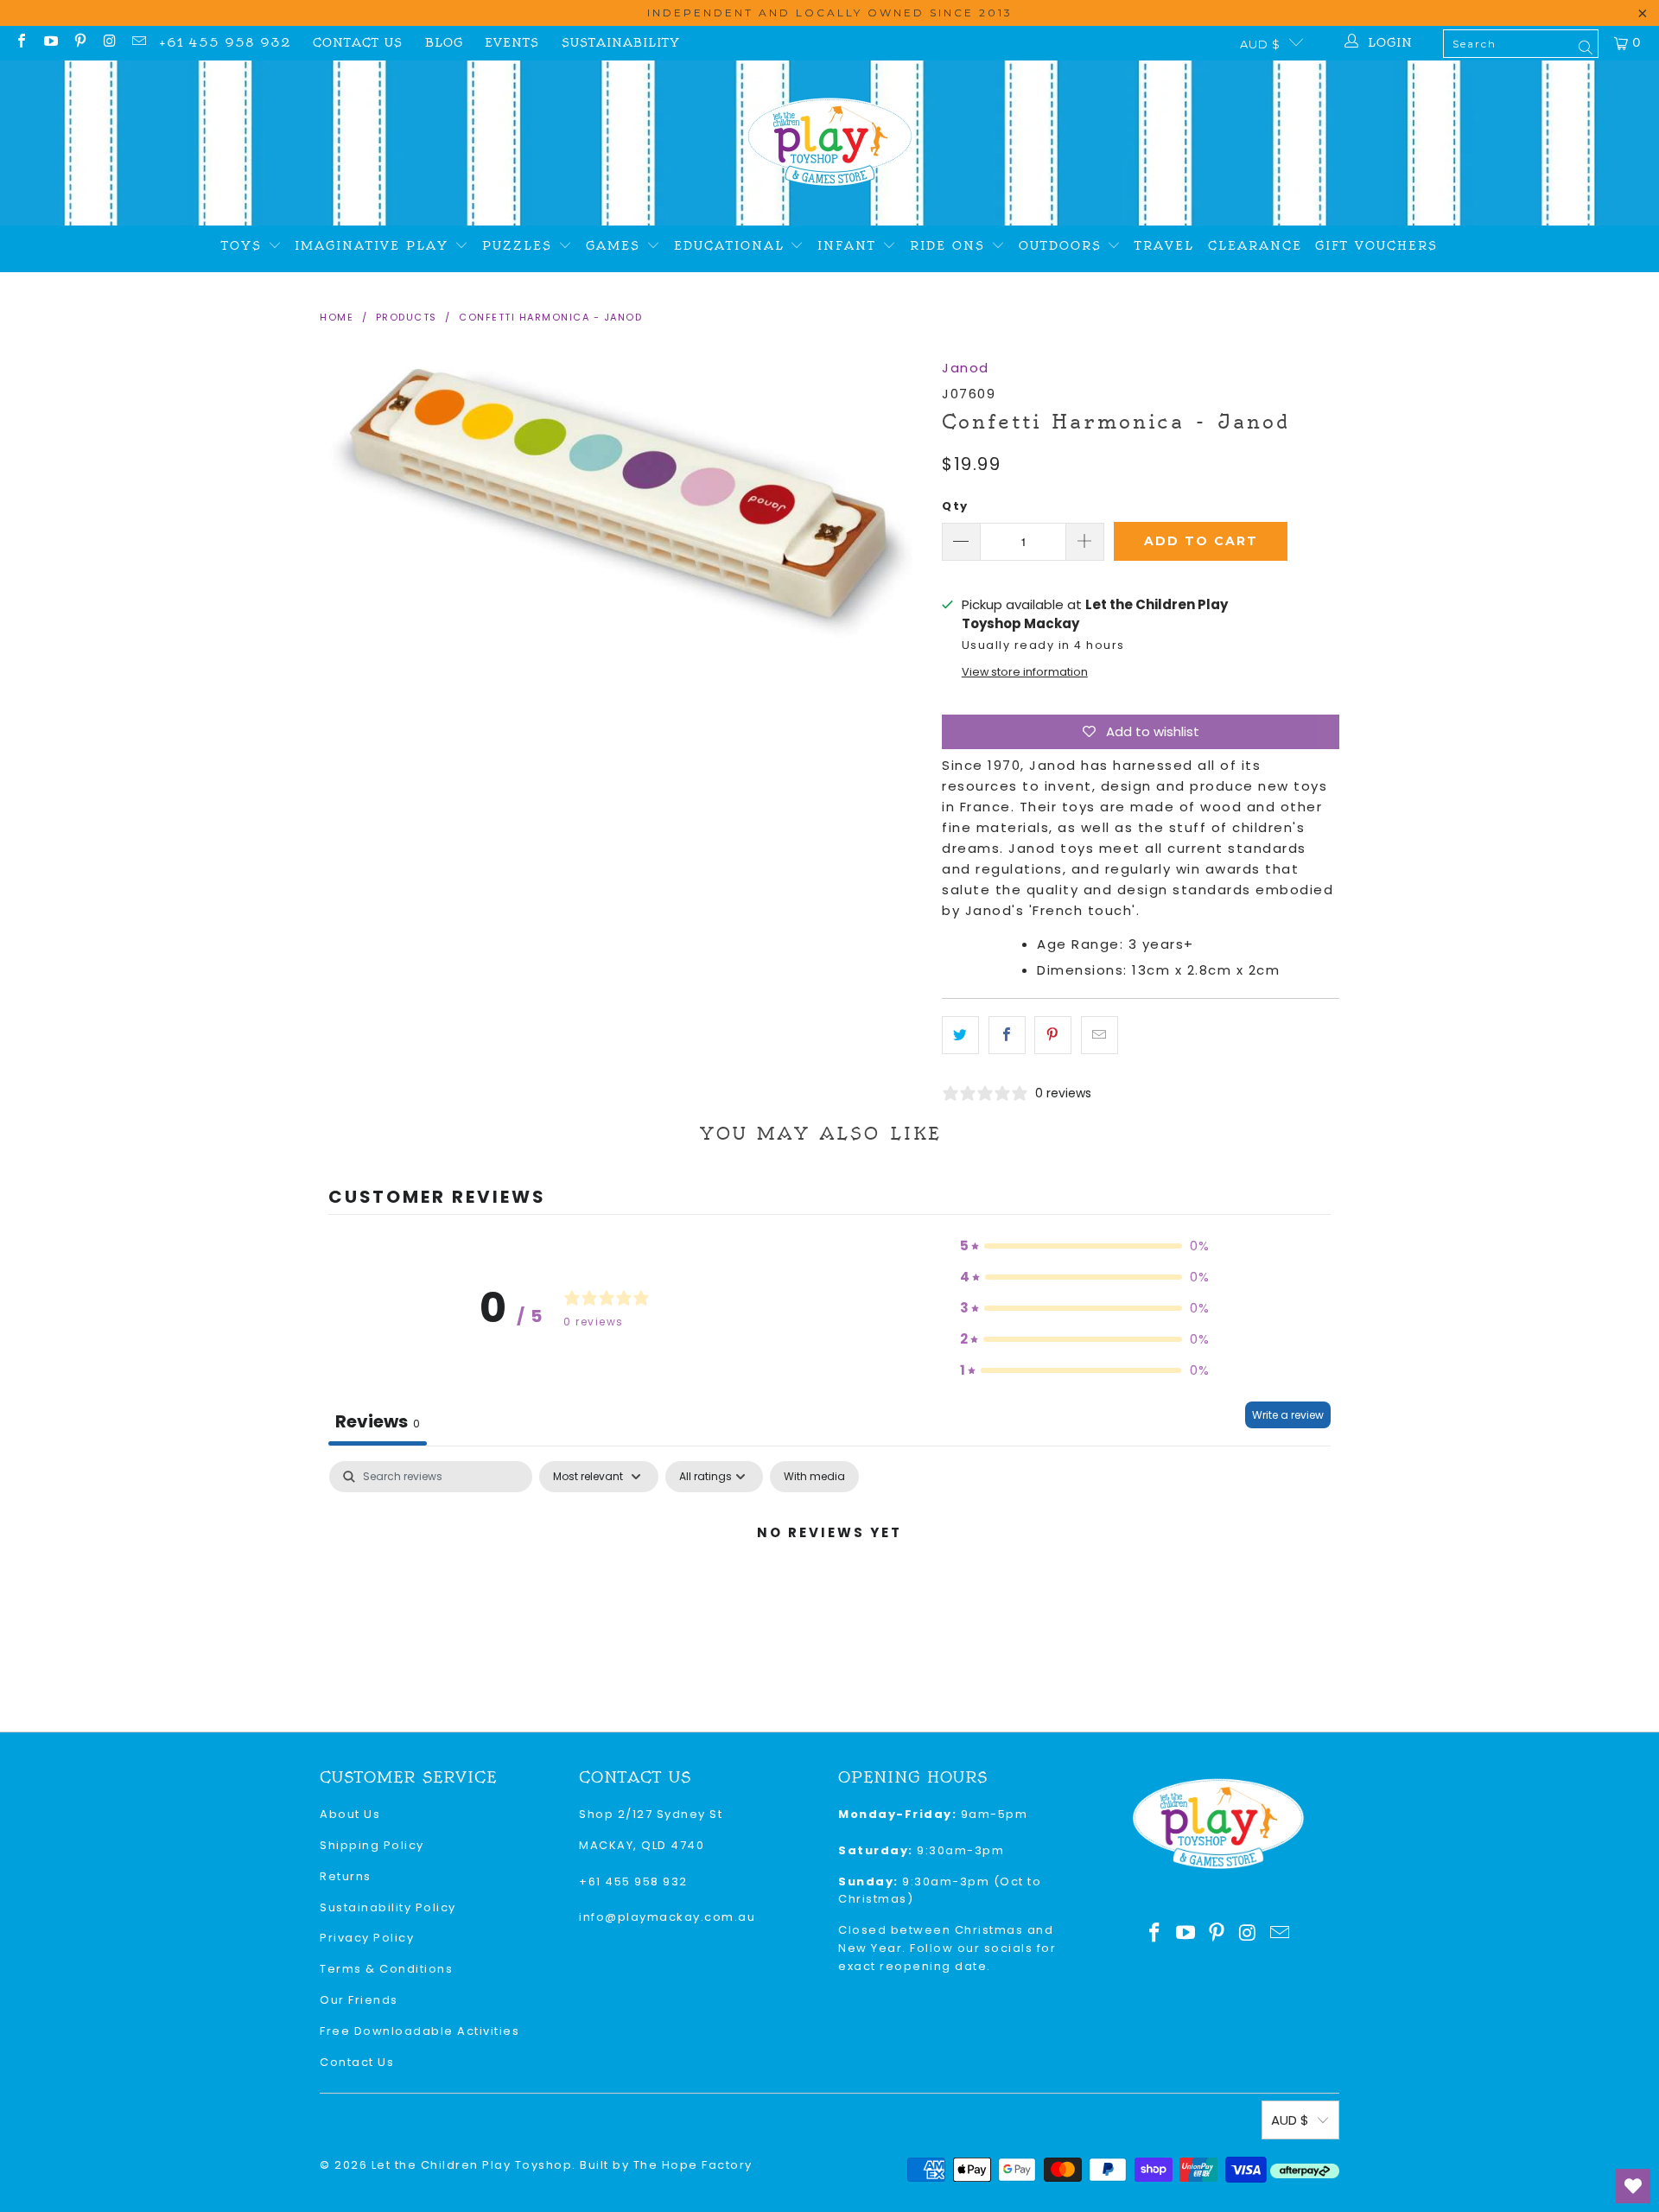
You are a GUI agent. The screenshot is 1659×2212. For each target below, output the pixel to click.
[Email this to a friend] (1100, 1035)
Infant (850, 246)
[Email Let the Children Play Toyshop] (138, 43)
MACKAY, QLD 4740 (642, 1845)
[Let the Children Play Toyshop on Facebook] (21, 43)
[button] (1085, 1246)
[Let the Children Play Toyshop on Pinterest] (79, 43)
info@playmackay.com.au (667, 1917)
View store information (1025, 672)
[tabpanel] (829, 1591)
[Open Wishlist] (1633, 2186)
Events (512, 43)
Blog (444, 43)
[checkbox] (814, 1477)
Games (616, 246)
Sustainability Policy (388, 1907)
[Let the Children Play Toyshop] (830, 143)
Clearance (1255, 246)
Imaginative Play (375, 246)
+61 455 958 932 (225, 43)
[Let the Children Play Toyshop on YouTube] (50, 43)
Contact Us (358, 43)
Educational (732, 246)
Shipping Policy (372, 1845)
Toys (245, 246)
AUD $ (1260, 44)
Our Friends (359, 2000)
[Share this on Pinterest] (1053, 1035)
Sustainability (621, 43)
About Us (350, 1814)
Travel (1164, 246)
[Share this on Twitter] (960, 1035)
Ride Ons (950, 246)
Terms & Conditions (386, 1969)
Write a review (1288, 1415)
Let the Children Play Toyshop (472, 2165)
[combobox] (1521, 44)
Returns (346, 1876)
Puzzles (520, 246)
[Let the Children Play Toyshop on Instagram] (109, 43)
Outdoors (1063, 246)
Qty (955, 506)
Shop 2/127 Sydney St (651, 1814)
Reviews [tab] (378, 1421)
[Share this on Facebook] (1007, 1035)
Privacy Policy (367, 1938)
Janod (966, 368)
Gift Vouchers (1376, 246)
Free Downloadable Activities (420, 2031)
